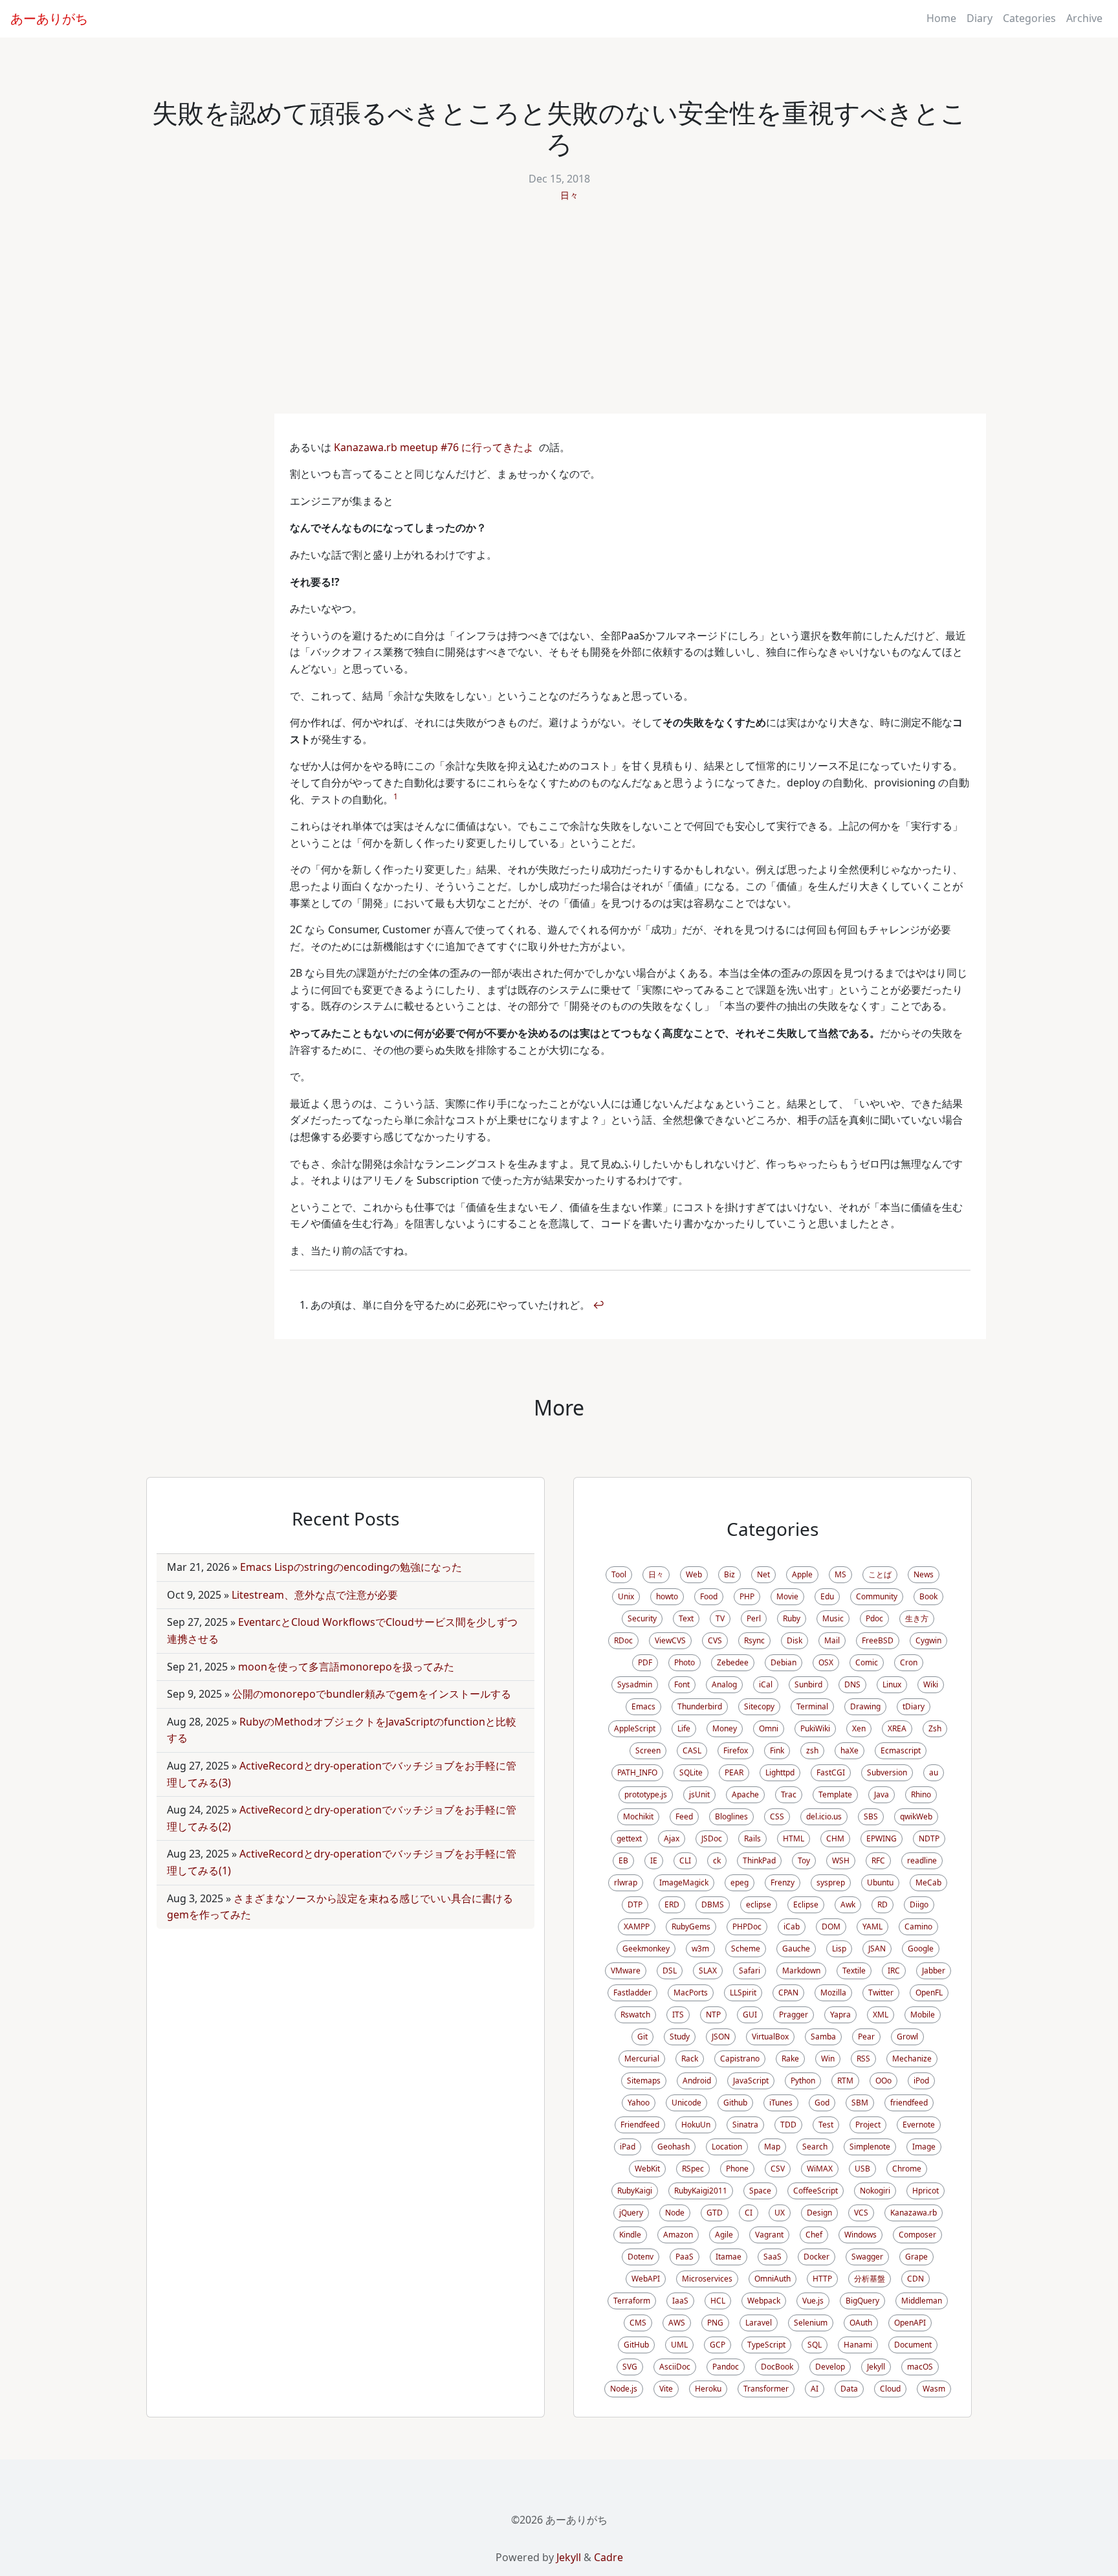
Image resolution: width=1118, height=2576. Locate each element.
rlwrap (626, 1882)
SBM (860, 2103)
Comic (867, 1662)
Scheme (746, 1949)
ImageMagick (684, 1882)
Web (694, 1574)
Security (642, 1618)
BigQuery (862, 2301)
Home (941, 18)
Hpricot (926, 2191)
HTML (794, 1838)
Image (924, 2147)
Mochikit (638, 1816)
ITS (678, 2015)
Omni (769, 1728)
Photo (685, 1662)
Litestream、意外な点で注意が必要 (315, 1595)
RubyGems (691, 1926)
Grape (916, 2257)
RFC (878, 1860)
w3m (700, 1949)
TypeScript (766, 2345)
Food (709, 1596)
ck (717, 1860)
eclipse (759, 1904)
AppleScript (635, 1728)
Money (725, 1728)
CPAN (788, 1993)
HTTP (822, 2279)
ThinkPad (759, 1860)
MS (840, 1574)
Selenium (811, 2323)
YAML (872, 1926)
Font (682, 1684)
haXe (849, 1750)
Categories (1029, 18)
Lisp (839, 1949)
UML (679, 2345)
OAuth (861, 2323)
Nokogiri (875, 2191)
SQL (815, 2345)
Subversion (887, 1772)
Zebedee (733, 1662)
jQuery (631, 2213)
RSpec (693, 2169)
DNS (852, 1684)
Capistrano (740, 2059)
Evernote (919, 2125)
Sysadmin (635, 1684)
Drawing (865, 1706)
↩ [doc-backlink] (598, 1305)
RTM (845, 2081)
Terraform (632, 2301)
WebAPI (646, 2279)
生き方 (917, 1618)
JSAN (877, 1949)
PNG (715, 2323)
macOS (920, 2367)
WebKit (647, 2169)
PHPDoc (747, 1926)
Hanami (858, 2345)
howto (667, 1596)
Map (772, 2147)
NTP (713, 2015)
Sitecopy (759, 1706)
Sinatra (745, 2125)
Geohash (674, 2147)
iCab (792, 1926)
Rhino (921, 1794)
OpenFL (929, 1993)
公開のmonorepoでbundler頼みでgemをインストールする (372, 1694)
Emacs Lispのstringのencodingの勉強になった (351, 1567)
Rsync (754, 1640)
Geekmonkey (646, 1949)
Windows (860, 2235)
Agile (724, 2235)
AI (815, 2389)
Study (680, 2037)
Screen (648, 1750)
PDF (645, 1662)
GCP (718, 2345)
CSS (777, 1816)
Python (803, 2081)
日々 (569, 195)
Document (913, 2345)
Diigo (919, 1904)
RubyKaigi (635, 2191)
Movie (787, 1596)
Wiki (931, 1684)
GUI (750, 2015)
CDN (915, 2279)
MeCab (928, 1882)
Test (826, 2125)
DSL (670, 1971)
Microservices (707, 2279)
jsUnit (699, 1794)
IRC (894, 1971)
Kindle (630, 2235)
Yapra (840, 2015)
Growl (907, 2037)
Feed (684, 1816)
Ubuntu (880, 1882)
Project (868, 2125)
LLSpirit (743, 1993)
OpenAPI (910, 2323)
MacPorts (691, 1993)
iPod (921, 2081)
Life (684, 1728)
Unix (626, 1596)
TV (720, 1618)
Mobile (923, 2015)
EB (623, 1860)
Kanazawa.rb (914, 2213)
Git (642, 2037)
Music (833, 1618)
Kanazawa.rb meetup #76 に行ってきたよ (434, 447)
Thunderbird (700, 1706)
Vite (666, 2389)
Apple (802, 1574)
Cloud (890, 2389)
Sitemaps (644, 2081)
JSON (721, 2037)
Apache (745, 1794)
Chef (814, 2235)
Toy (804, 1860)
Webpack (764, 2301)
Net (763, 1574)
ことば (880, 1574)
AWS (677, 2323)
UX (780, 2213)
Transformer (766, 2389)
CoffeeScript (816, 2191)
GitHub (636, 2345)
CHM (835, 1838)
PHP (747, 1596)
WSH (841, 1860)
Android (697, 2081)
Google (921, 1949)
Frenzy (783, 1882)
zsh (812, 1750)
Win (828, 2059)
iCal (766, 1684)
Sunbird (808, 1684)
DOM (831, 1926)
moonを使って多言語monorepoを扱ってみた (346, 1667)
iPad (628, 2147)
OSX (826, 1662)
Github (735, 2103)
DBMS (713, 1904)
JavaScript (751, 2081)
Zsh (935, 1728)
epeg (740, 1882)
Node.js (624, 2389)
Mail (832, 1640)
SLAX (708, 1971)
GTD (715, 2213)
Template (835, 1794)
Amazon (678, 2235)
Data (849, 2389)
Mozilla (833, 1993)
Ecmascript (901, 1750)
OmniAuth (773, 2279)
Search (815, 2147)
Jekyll (876, 2367)
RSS (863, 2059)
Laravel (759, 2323)
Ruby (792, 1618)
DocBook (777, 2367)
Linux (892, 1684)
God (822, 2103)
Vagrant (769, 2235)
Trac (789, 1794)
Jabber (934, 1971)
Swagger (867, 2257)
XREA (897, 1728)
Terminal (812, 1706)
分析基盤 (870, 2279)
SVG (630, 2367)
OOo (883, 2081)
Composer (917, 2235)
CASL (692, 1750)
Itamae (729, 2257)
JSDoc (712, 1838)
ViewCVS (670, 1640)
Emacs (643, 1706)
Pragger (794, 2015)
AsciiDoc (675, 2367)
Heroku (708, 2389)
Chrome (907, 2169)
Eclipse (806, 1904)
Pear (866, 2037)
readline (922, 1860)
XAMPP (637, 1926)
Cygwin (928, 1640)
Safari (750, 1971)
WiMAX (820, 2169)
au (934, 1772)
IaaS (680, 2301)
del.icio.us (824, 1816)
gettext (629, 1838)
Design (819, 2213)
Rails (752, 1838)
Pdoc (874, 1618)
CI (749, 2213)
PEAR (734, 1772)
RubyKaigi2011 (701, 2191)
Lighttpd (780, 1772)
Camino (918, 1926)
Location (727, 2147)
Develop (830, 2367)
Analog (724, 1684)
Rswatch (635, 2015)
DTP (635, 1904)
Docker (817, 2257)
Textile (854, 1971)
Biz (729, 1574)
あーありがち (49, 18)
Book (928, 1596)
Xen (859, 1728)
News (924, 1574)
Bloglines (731, 1816)
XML (881, 2015)
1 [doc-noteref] (396, 796)
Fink (777, 1750)
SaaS (773, 2257)
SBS (871, 1816)
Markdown (801, 1971)
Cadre (608, 2557)
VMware (626, 1971)
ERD (672, 1904)
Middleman (922, 2301)
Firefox (736, 1750)
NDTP (929, 1838)
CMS (638, 2323)
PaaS (685, 2257)
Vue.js (813, 2301)
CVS (715, 1640)
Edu (827, 1596)
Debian (784, 1662)
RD (882, 1904)
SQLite (691, 1772)
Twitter (881, 1993)
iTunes (781, 2103)
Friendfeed (640, 2125)
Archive (1084, 18)
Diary (980, 18)
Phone (737, 2169)
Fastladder (632, 1993)
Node (675, 2213)
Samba (823, 2037)
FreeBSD (878, 1640)
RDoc (623, 1640)
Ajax (672, 1838)
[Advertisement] (559, 316)
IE (654, 1860)
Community (877, 1596)
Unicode (686, 2103)
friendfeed (909, 2103)
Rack (690, 2059)
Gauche (796, 1949)
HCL (718, 2301)
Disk (795, 1640)
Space (760, 2191)
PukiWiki (815, 1728)
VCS (861, 2213)
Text (686, 1618)
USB (862, 2169)
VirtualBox (770, 2037)
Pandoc (726, 2367)
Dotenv (641, 2257)
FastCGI (831, 1772)
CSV (778, 2169)
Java (882, 1794)
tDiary (914, 1706)
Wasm (934, 2389)
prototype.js (646, 1794)
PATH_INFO (637, 1772)
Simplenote (870, 2147)
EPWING (882, 1838)
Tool (619, 1574)
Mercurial (642, 2059)
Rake (790, 2059)
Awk (848, 1904)
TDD (788, 2125)
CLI (685, 1860)
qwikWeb (916, 1816)
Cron (909, 1662)
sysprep (831, 1882)
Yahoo (639, 2103)
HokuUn (696, 2125)
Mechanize (912, 2059)
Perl (754, 1618)
